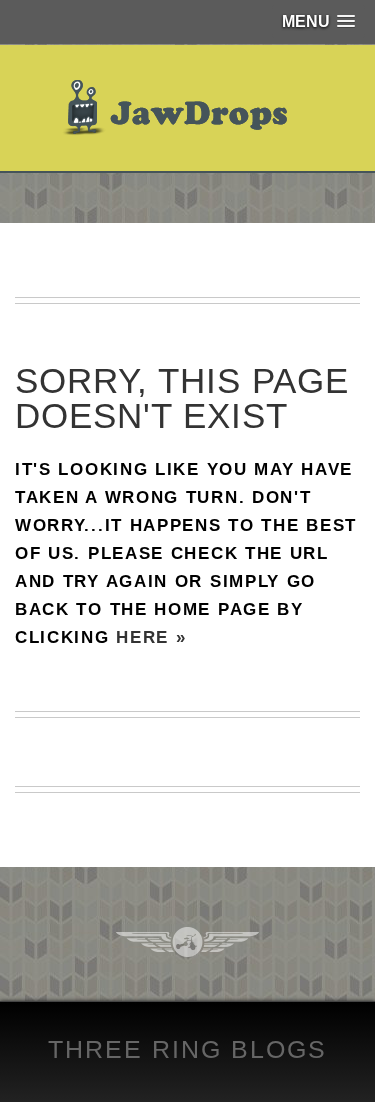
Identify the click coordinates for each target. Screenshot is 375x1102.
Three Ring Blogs (187, 1049)
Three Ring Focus (187, 942)
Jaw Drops (187, 108)
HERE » (151, 637)
